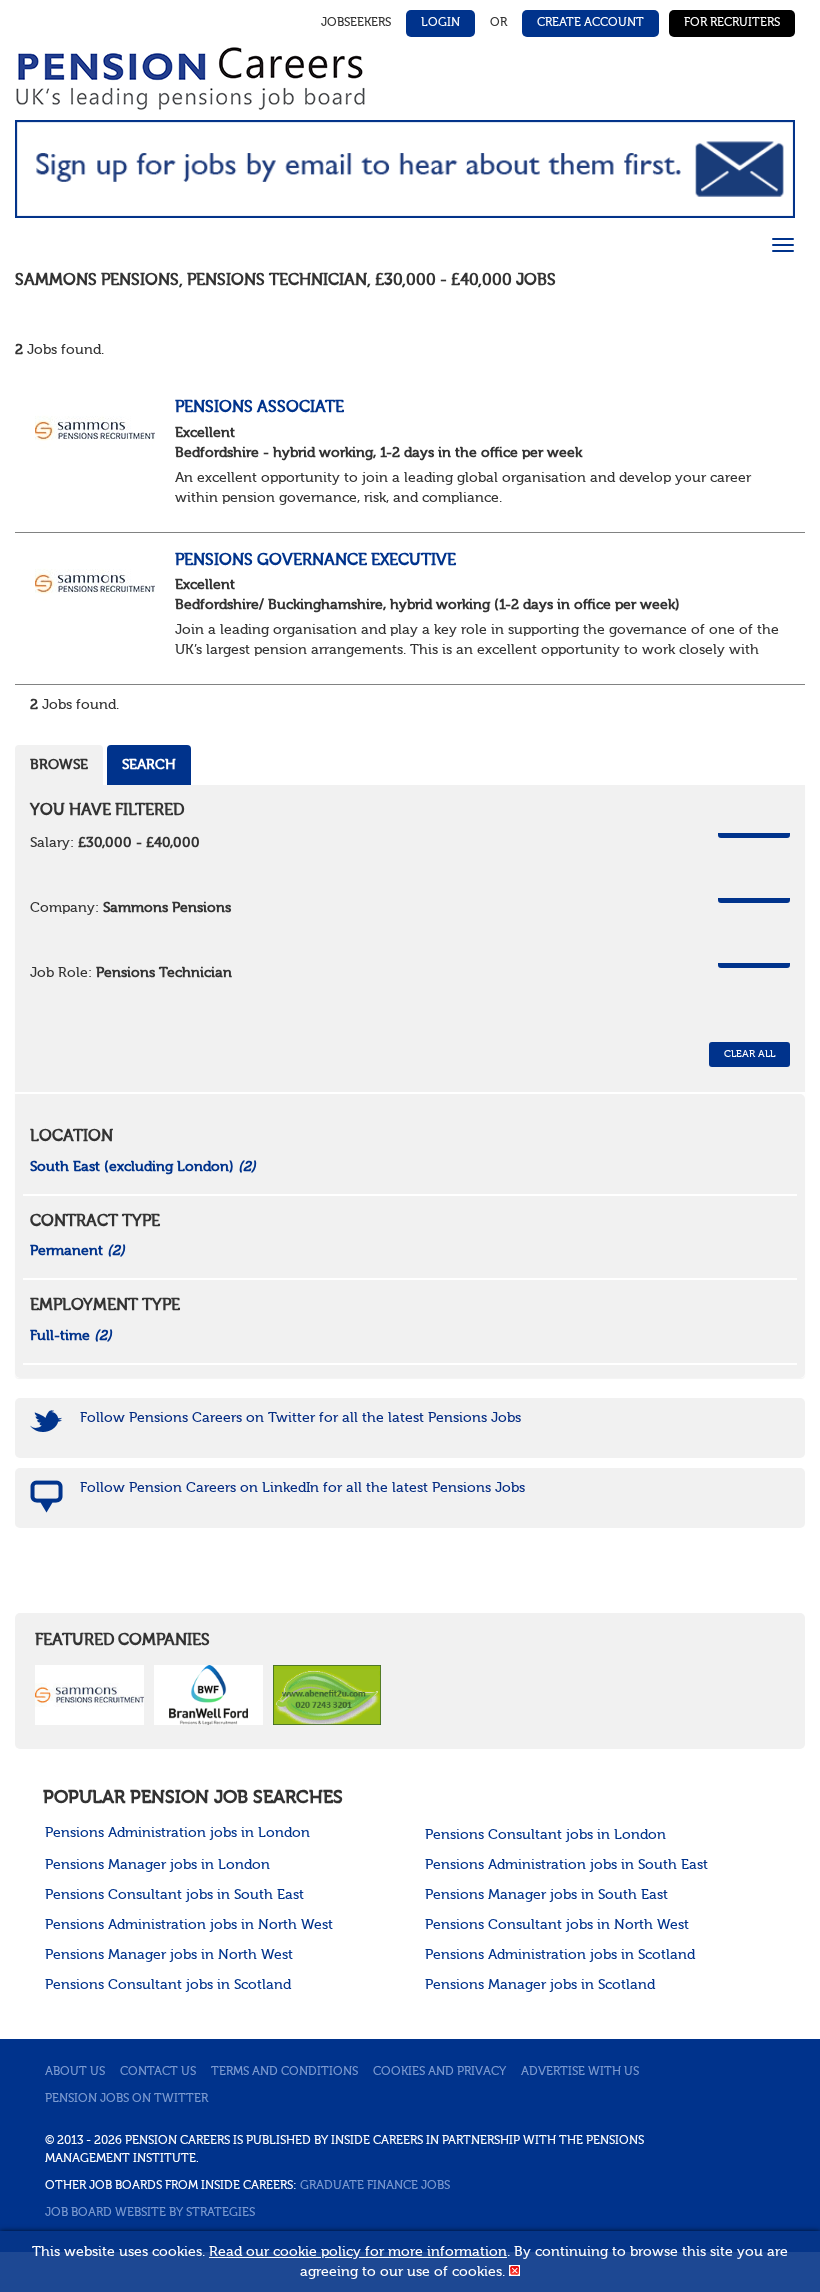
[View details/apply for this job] (95, 429)
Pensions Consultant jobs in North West (557, 1925)
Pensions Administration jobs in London (177, 1833)
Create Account (590, 23)
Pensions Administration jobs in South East (566, 1865)
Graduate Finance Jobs (375, 2186)
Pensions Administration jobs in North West (189, 1925)
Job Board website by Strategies (150, 2213)
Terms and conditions (284, 2072)
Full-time (71, 1336)
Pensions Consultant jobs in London (545, 1835)
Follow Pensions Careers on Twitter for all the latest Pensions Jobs (300, 1418)
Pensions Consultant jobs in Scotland (168, 1985)
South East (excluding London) (143, 1167)
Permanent (77, 1251)
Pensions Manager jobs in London (157, 1865)
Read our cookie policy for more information (358, 2252)
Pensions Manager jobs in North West (169, 1955)
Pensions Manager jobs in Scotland (540, 1985)
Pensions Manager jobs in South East (546, 1895)
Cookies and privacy (439, 2072)
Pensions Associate (259, 408)
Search (149, 765)
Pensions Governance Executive (315, 561)
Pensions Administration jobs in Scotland (560, 1955)
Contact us (158, 2072)
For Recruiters (732, 23)
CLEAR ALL (749, 1054)
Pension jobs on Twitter (126, 2099)
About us (75, 2072)
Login (440, 23)
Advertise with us (580, 2072)
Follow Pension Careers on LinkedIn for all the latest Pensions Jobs (302, 1488)
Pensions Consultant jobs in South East (174, 1895)
